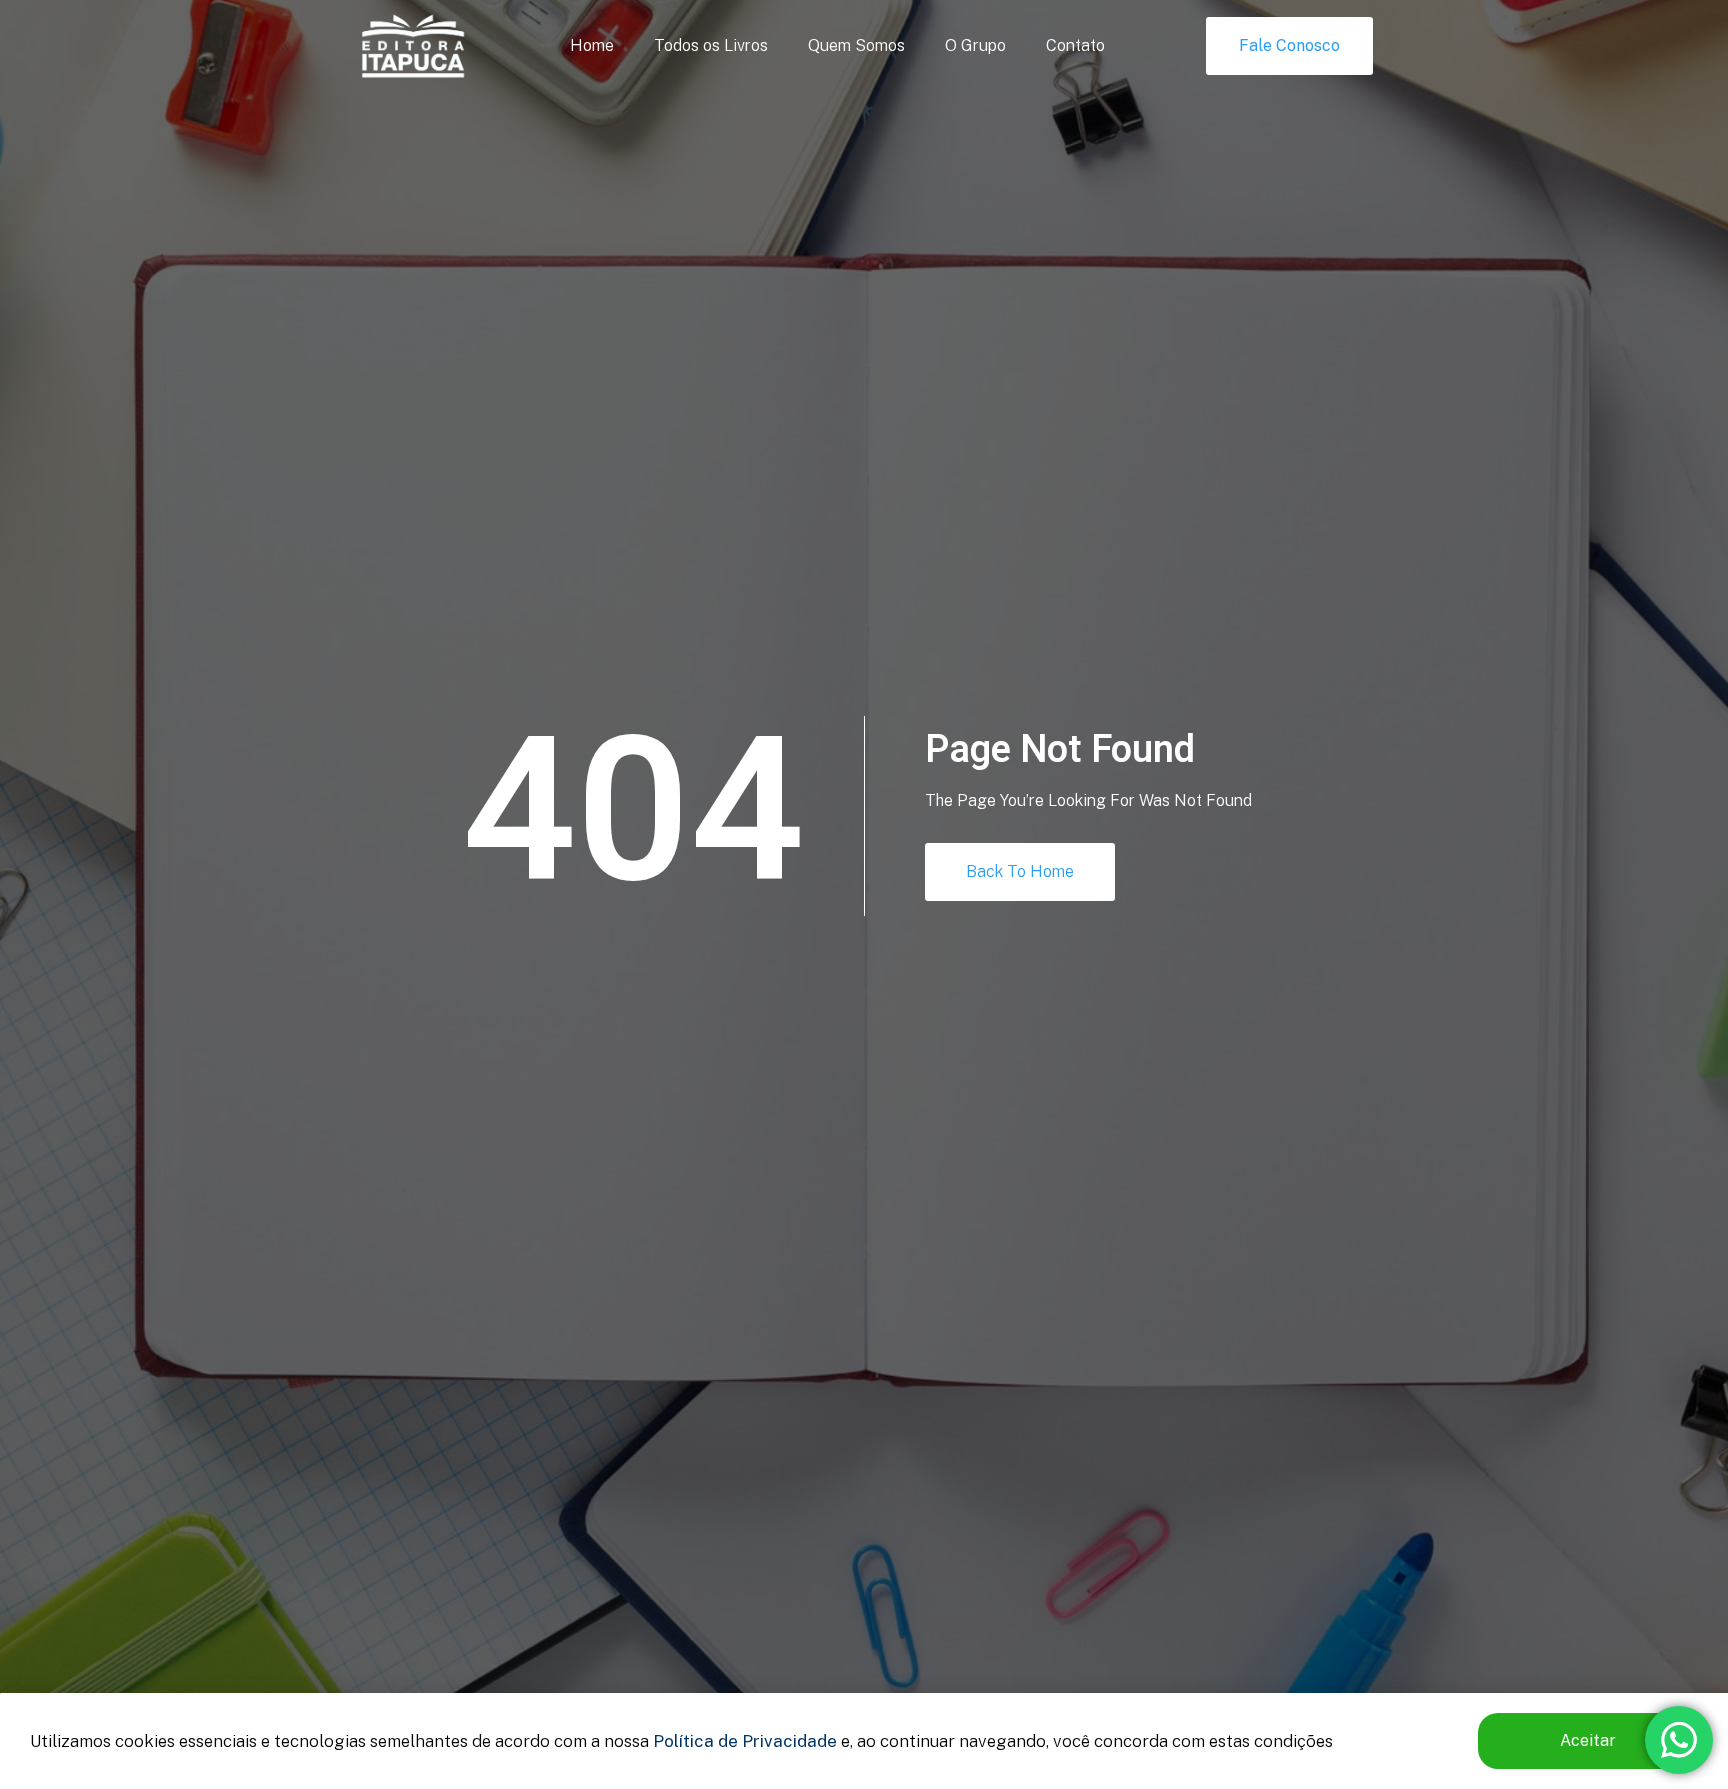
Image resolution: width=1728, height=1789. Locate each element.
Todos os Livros (711, 45)
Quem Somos (856, 45)
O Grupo (975, 45)
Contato (1075, 45)
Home (592, 45)
